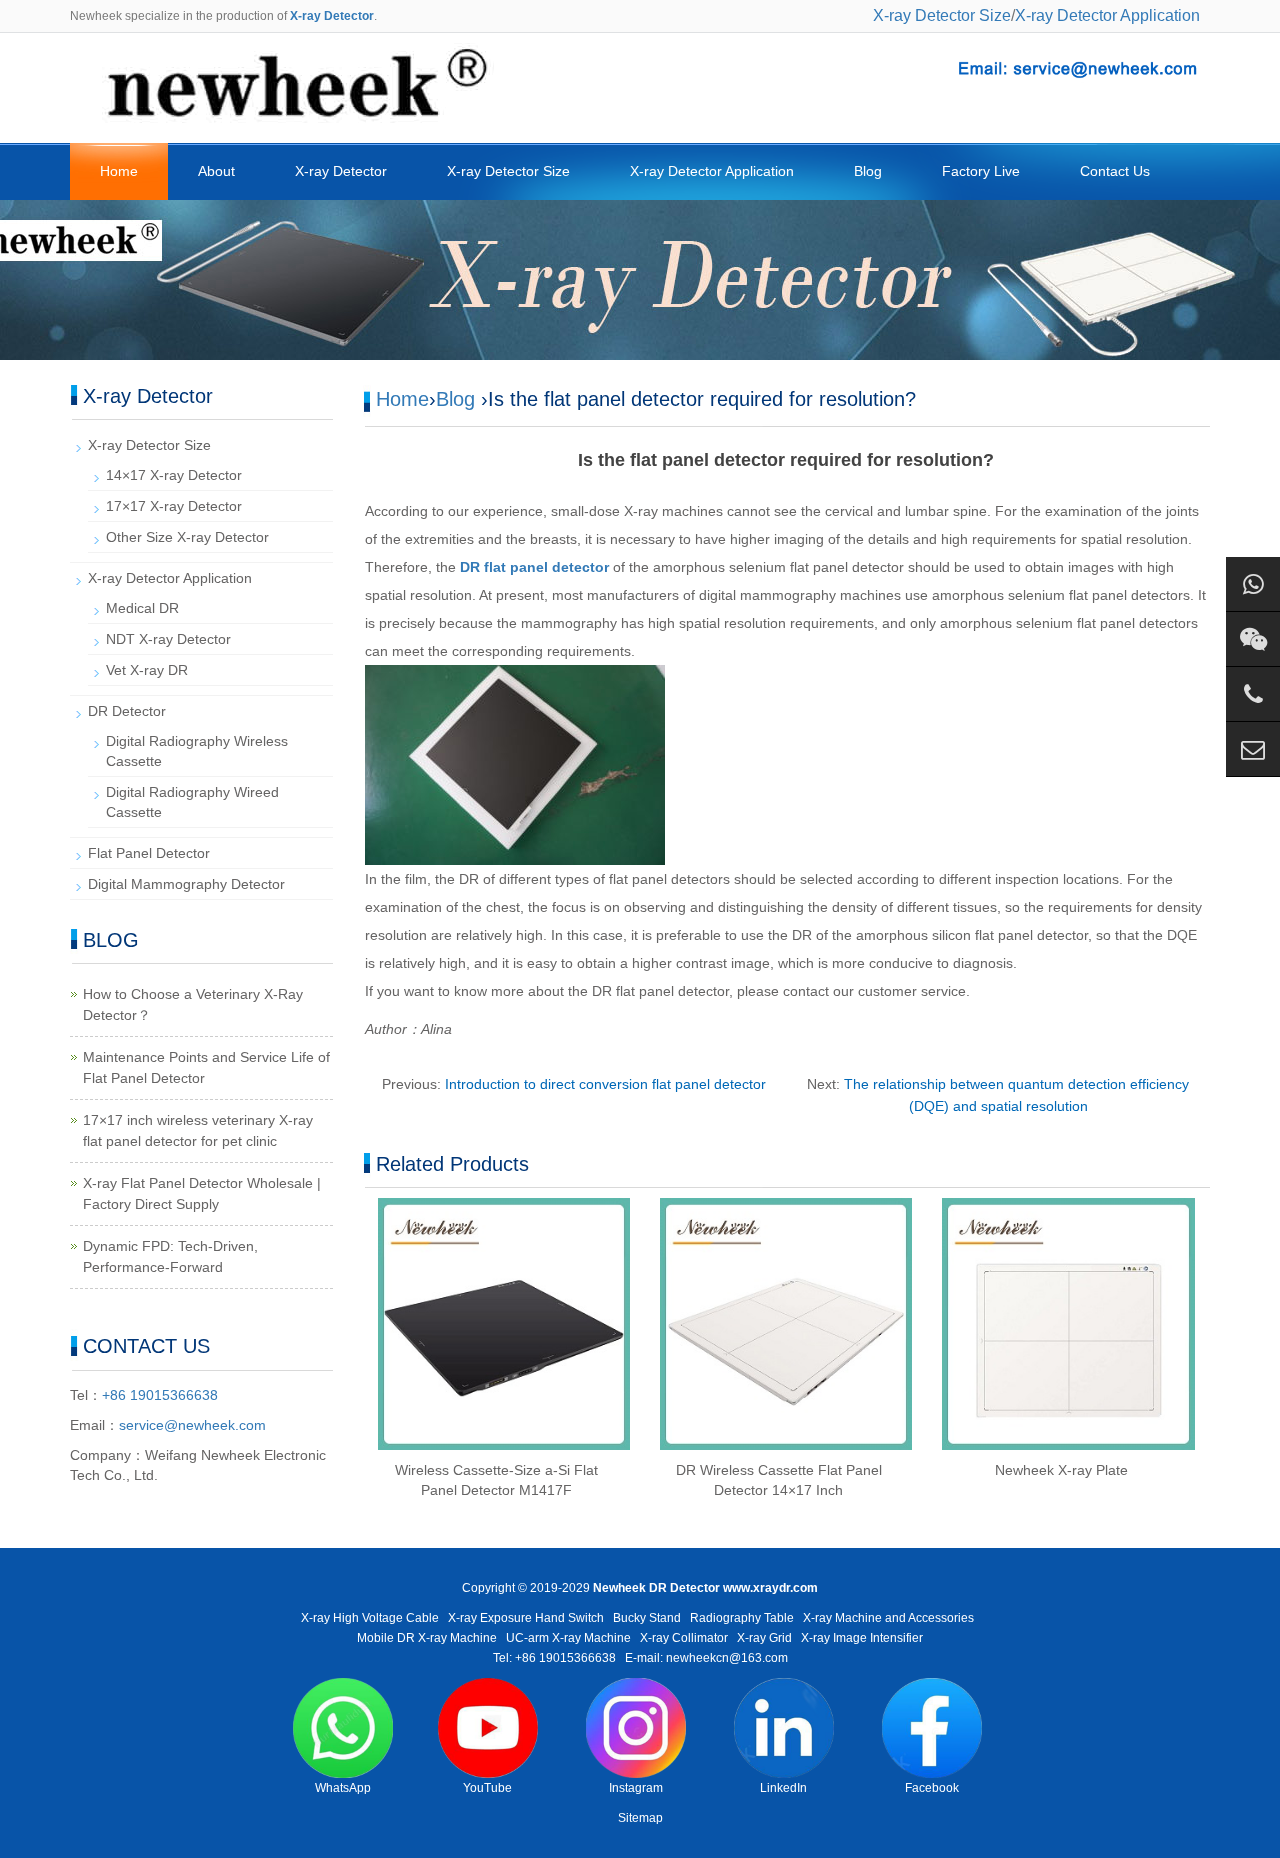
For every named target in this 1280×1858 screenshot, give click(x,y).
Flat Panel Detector (149, 853)
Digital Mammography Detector (186, 884)
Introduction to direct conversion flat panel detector (605, 1084)
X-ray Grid (764, 1638)
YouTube (487, 1788)
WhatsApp (343, 1788)
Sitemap (640, 1818)
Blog (868, 171)
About (216, 171)
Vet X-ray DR (147, 670)
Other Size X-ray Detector (187, 537)
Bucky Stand (647, 1618)
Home (119, 171)
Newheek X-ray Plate (1061, 1470)
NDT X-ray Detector (168, 639)
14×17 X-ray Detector (174, 475)
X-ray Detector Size (942, 15)
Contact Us (1115, 171)
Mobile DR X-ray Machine (427, 1638)
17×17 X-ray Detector (174, 506)
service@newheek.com (192, 1425)
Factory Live (981, 171)
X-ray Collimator (684, 1638)
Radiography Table (742, 1618)
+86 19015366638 (160, 1395)
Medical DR (142, 608)
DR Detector (127, 711)
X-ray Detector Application (1107, 15)
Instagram (636, 1788)
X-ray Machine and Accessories (888, 1618)
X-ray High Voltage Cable (370, 1618)
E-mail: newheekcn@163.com (706, 1658)
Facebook (932, 1788)
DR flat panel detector (534, 567)
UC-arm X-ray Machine (568, 1638)
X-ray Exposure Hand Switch (526, 1618)
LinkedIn (783, 1788)
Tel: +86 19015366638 (554, 1658)
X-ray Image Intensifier (862, 1638)
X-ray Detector (341, 171)
